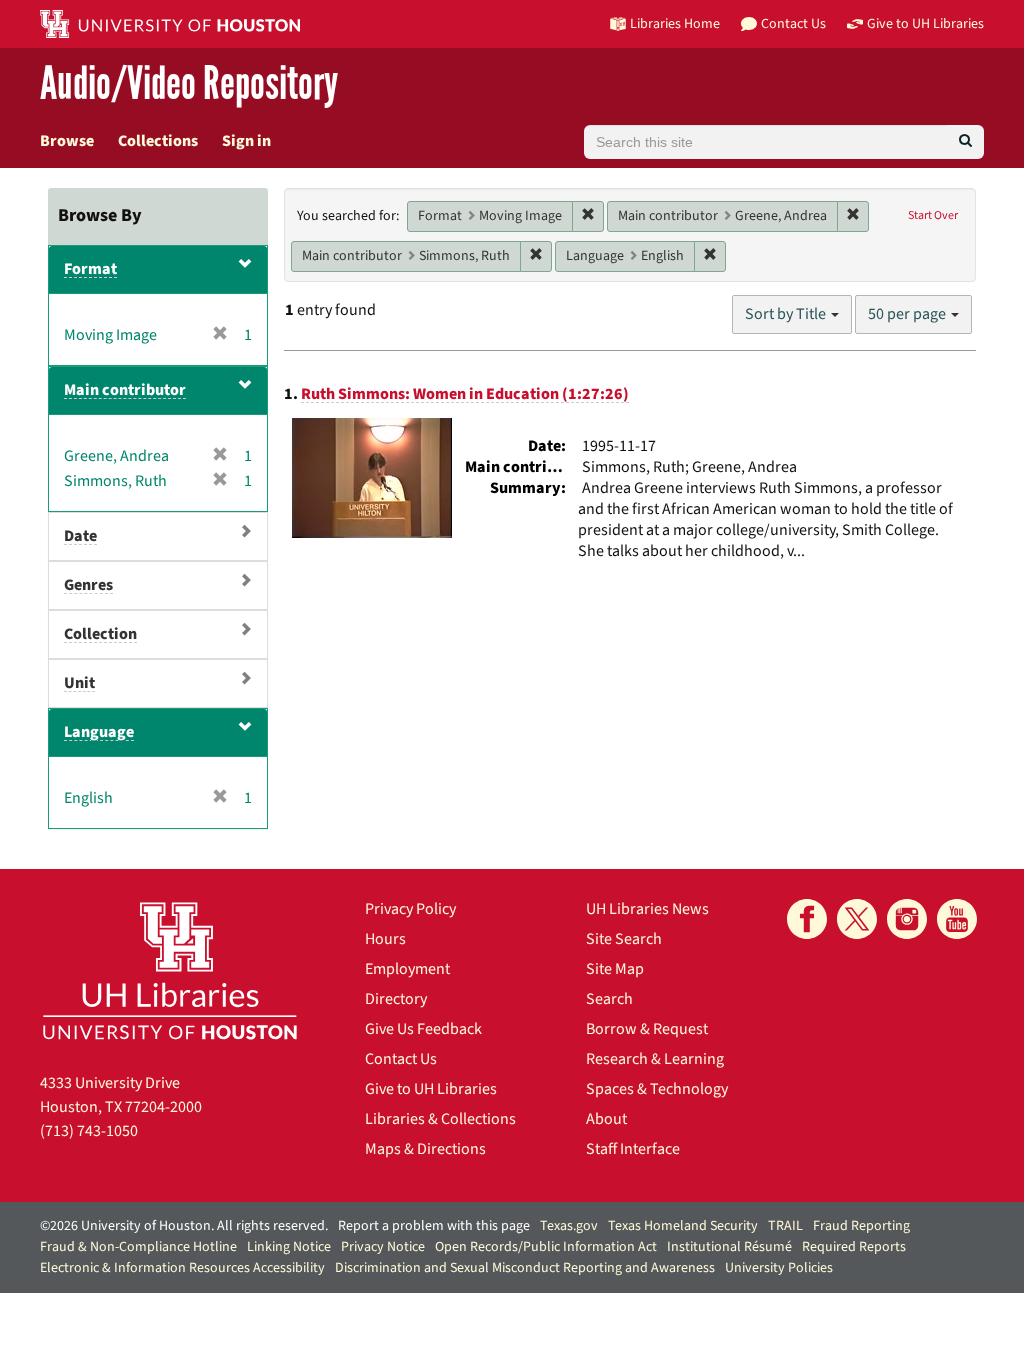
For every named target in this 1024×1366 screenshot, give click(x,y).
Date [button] (80, 536)
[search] (965, 142)
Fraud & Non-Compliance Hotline (138, 1247)
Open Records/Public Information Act (546, 1247)
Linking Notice (289, 1247)
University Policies (779, 1268)
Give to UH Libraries (431, 1089)
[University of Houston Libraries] (170, 970)
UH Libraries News (647, 909)
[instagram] (907, 919)
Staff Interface (633, 1149)
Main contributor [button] (125, 390)
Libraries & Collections (440, 1119)
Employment (407, 969)
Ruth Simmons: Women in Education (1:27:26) (465, 394)
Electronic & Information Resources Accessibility (182, 1268)
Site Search (624, 939)
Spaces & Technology (657, 1089)
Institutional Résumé (729, 1247)
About (606, 1119)
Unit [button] (79, 683)
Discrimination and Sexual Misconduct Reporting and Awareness (525, 1268)
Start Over (933, 215)
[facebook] (807, 919)
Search (609, 999)
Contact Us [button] (793, 23)
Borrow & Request (647, 1029)
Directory (396, 999)
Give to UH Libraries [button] (925, 23)
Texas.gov (569, 1226)
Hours (385, 939)
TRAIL (785, 1226)
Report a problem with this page (434, 1226)
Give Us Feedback (423, 1029)
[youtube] (957, 919)
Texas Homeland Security (683, 1226)
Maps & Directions (425, 1149)
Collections (158, 141)
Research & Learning (655, 1059)
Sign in (246, 141)
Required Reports (854, 1247)
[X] (857, 919)
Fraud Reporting (861, 1226)
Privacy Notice (383, 1247)
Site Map (615, 969)
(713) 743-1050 (89, 1131)
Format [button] (90, 269)
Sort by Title (787, 314)
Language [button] (99, 732)
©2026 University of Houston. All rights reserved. (184, 1226)
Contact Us (401, 1059)
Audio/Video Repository (189, 84)
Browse (67, 141)
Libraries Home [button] (675, 23)
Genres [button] (88, 585)
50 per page (908, 314)
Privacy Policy (410, 909)
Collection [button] (100, 634)
